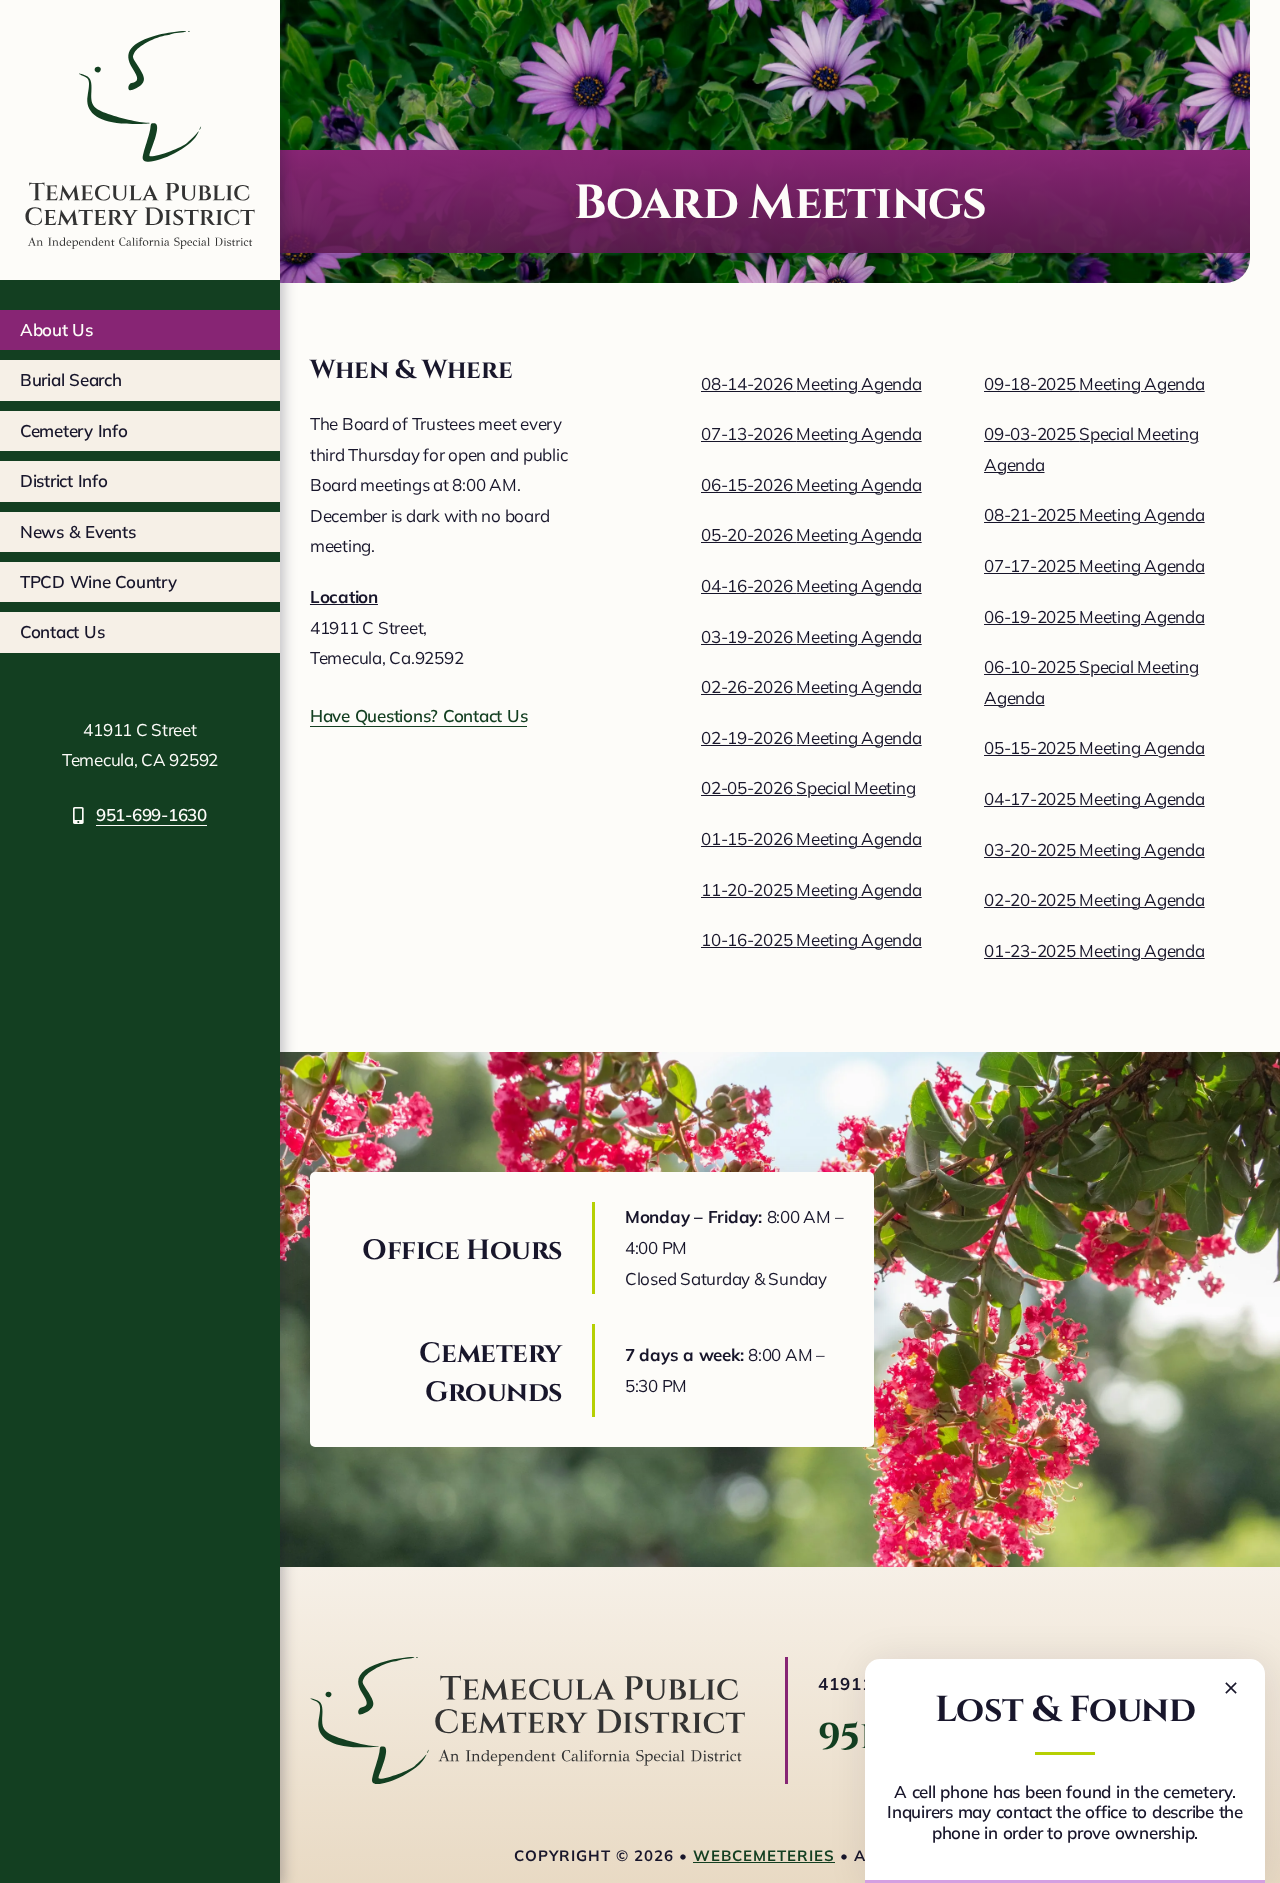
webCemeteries (764, 1855)
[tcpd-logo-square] (140, 23)
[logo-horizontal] (527, 1665)
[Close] (1231, 1688)
